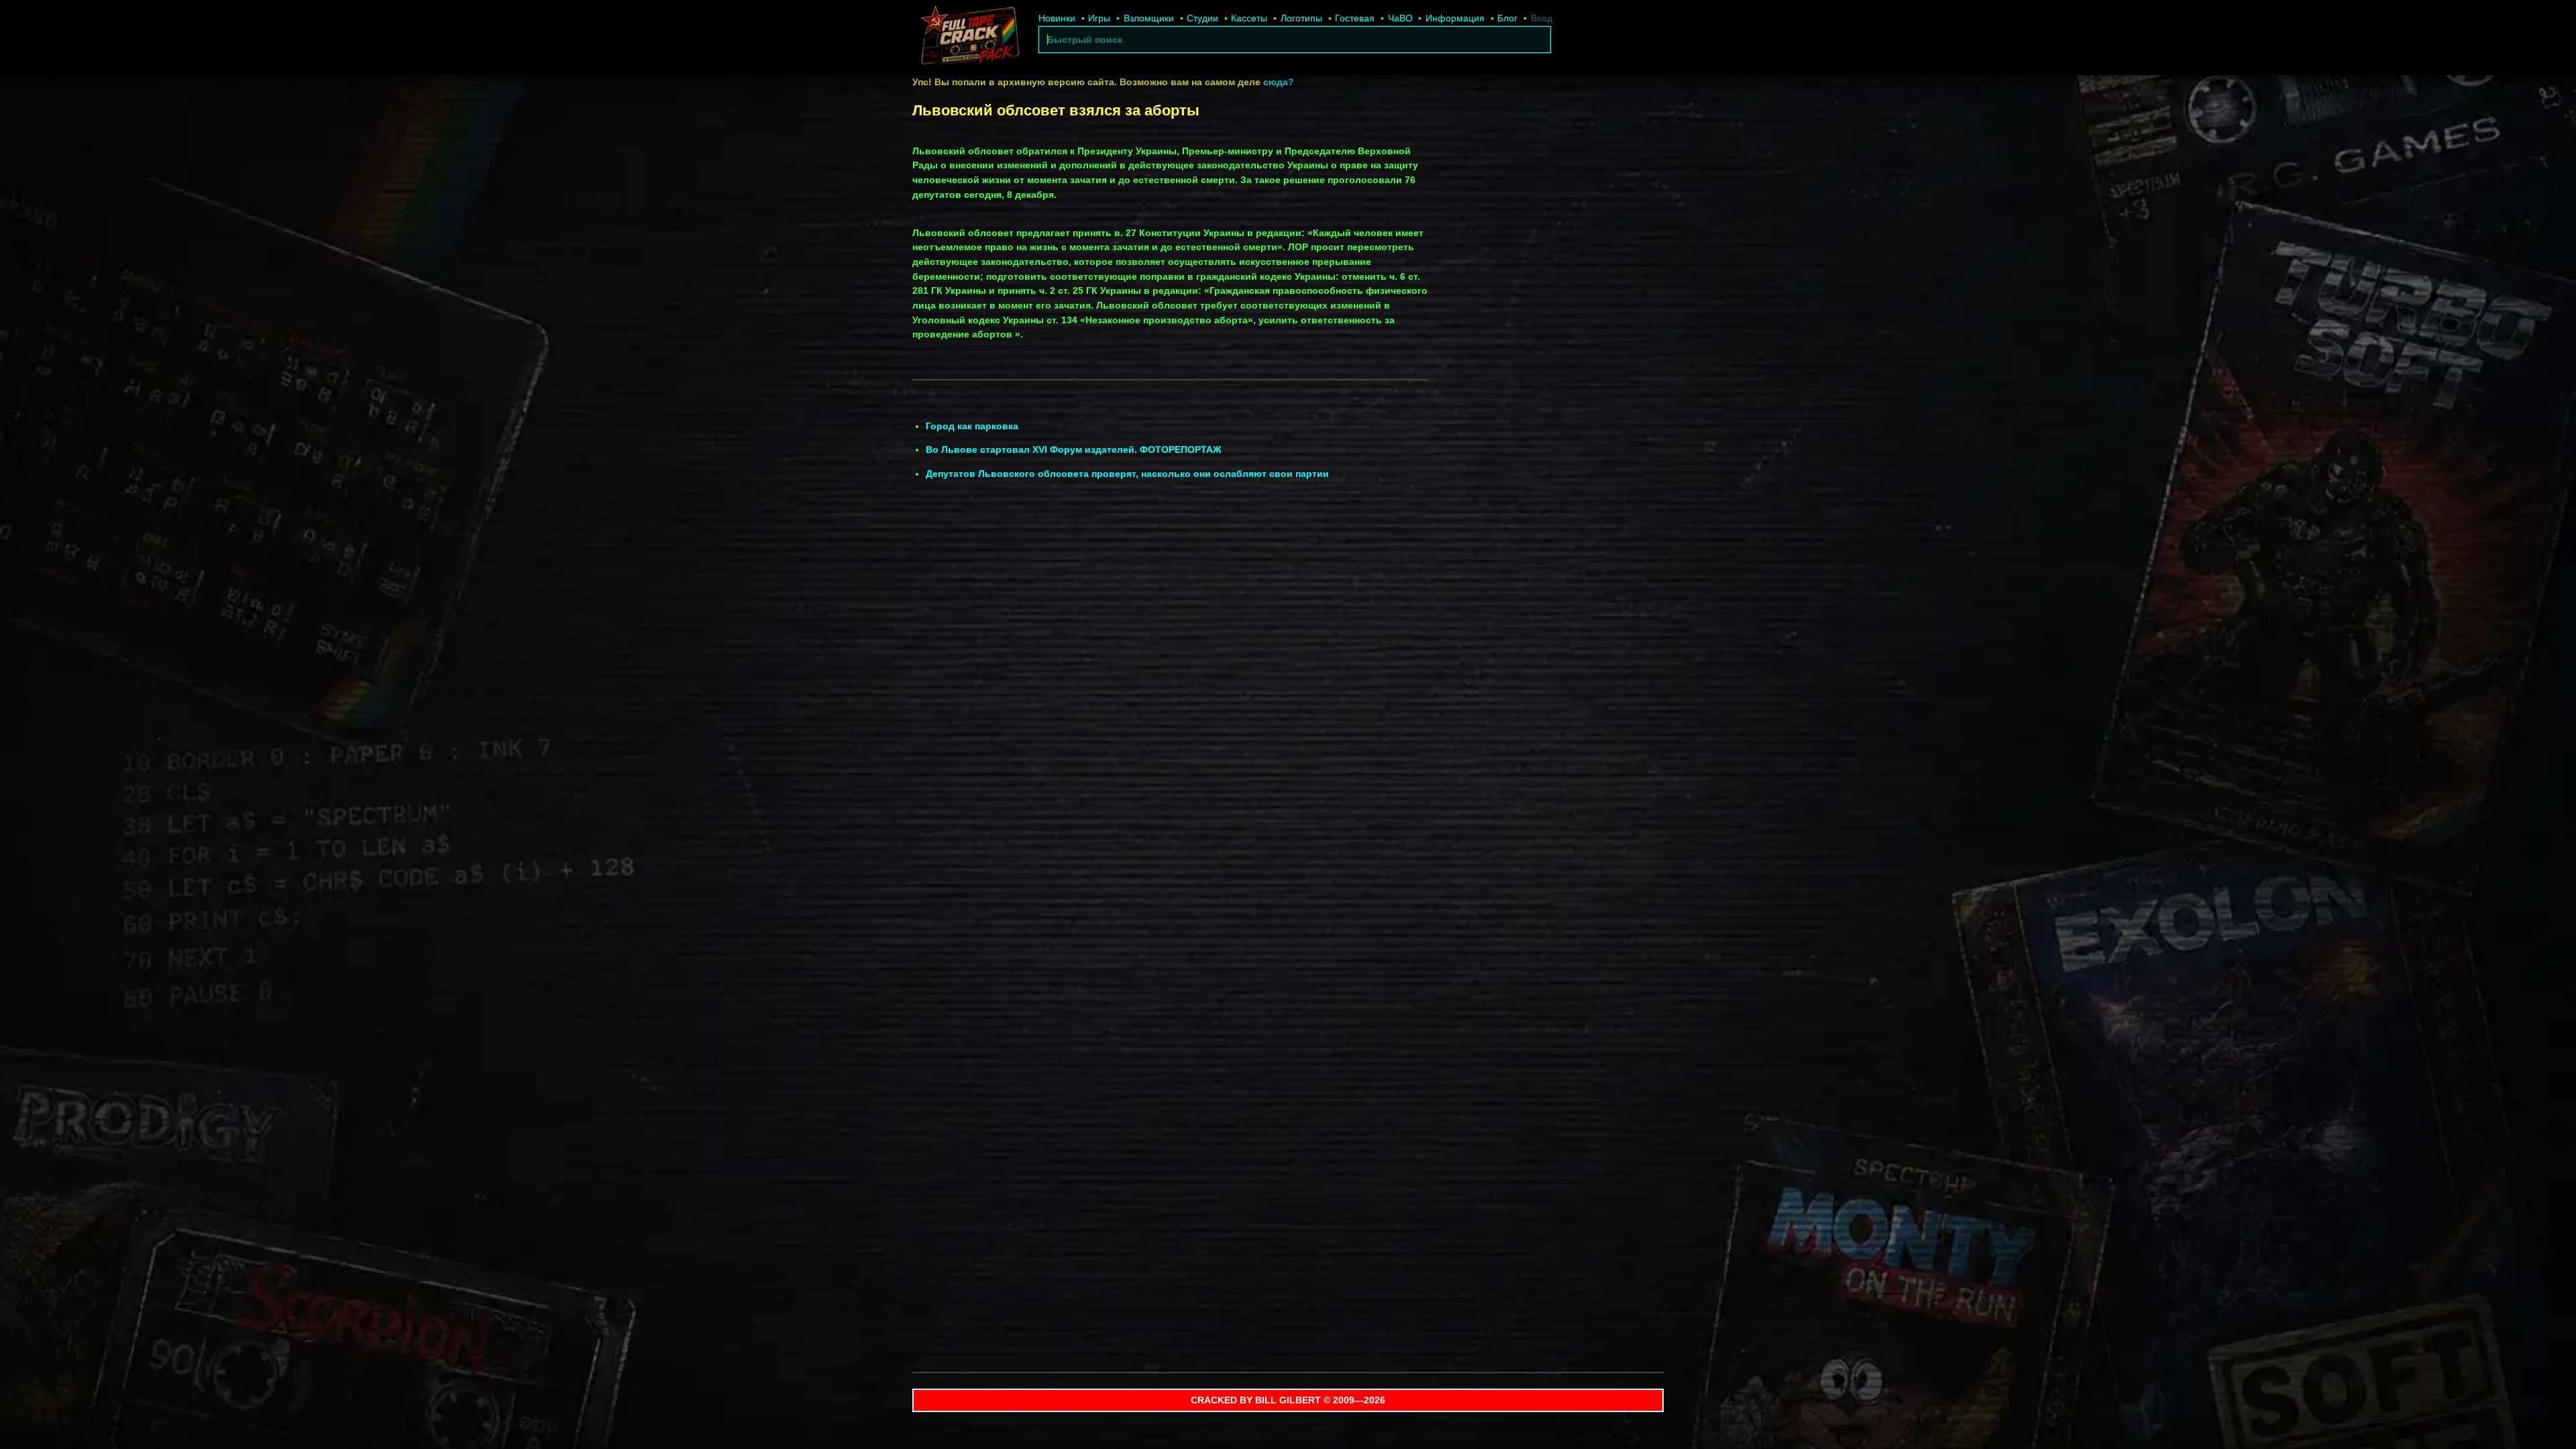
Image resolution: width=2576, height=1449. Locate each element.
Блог (1507, 18)
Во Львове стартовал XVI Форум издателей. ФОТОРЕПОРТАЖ (1074, 449)
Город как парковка (972, 426)
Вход (1542, 18)
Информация (1455, 18)
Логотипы (1301, 18)
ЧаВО (1400, 18)
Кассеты (1249, 18)
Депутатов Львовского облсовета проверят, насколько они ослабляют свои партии (1127, 474)
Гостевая (1355, 18)
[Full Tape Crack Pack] (969, 38)
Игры (1099, 18)
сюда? (1279, 82)
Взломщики (1149, 18)
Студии (1202, 18)
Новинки (1057, 18)
